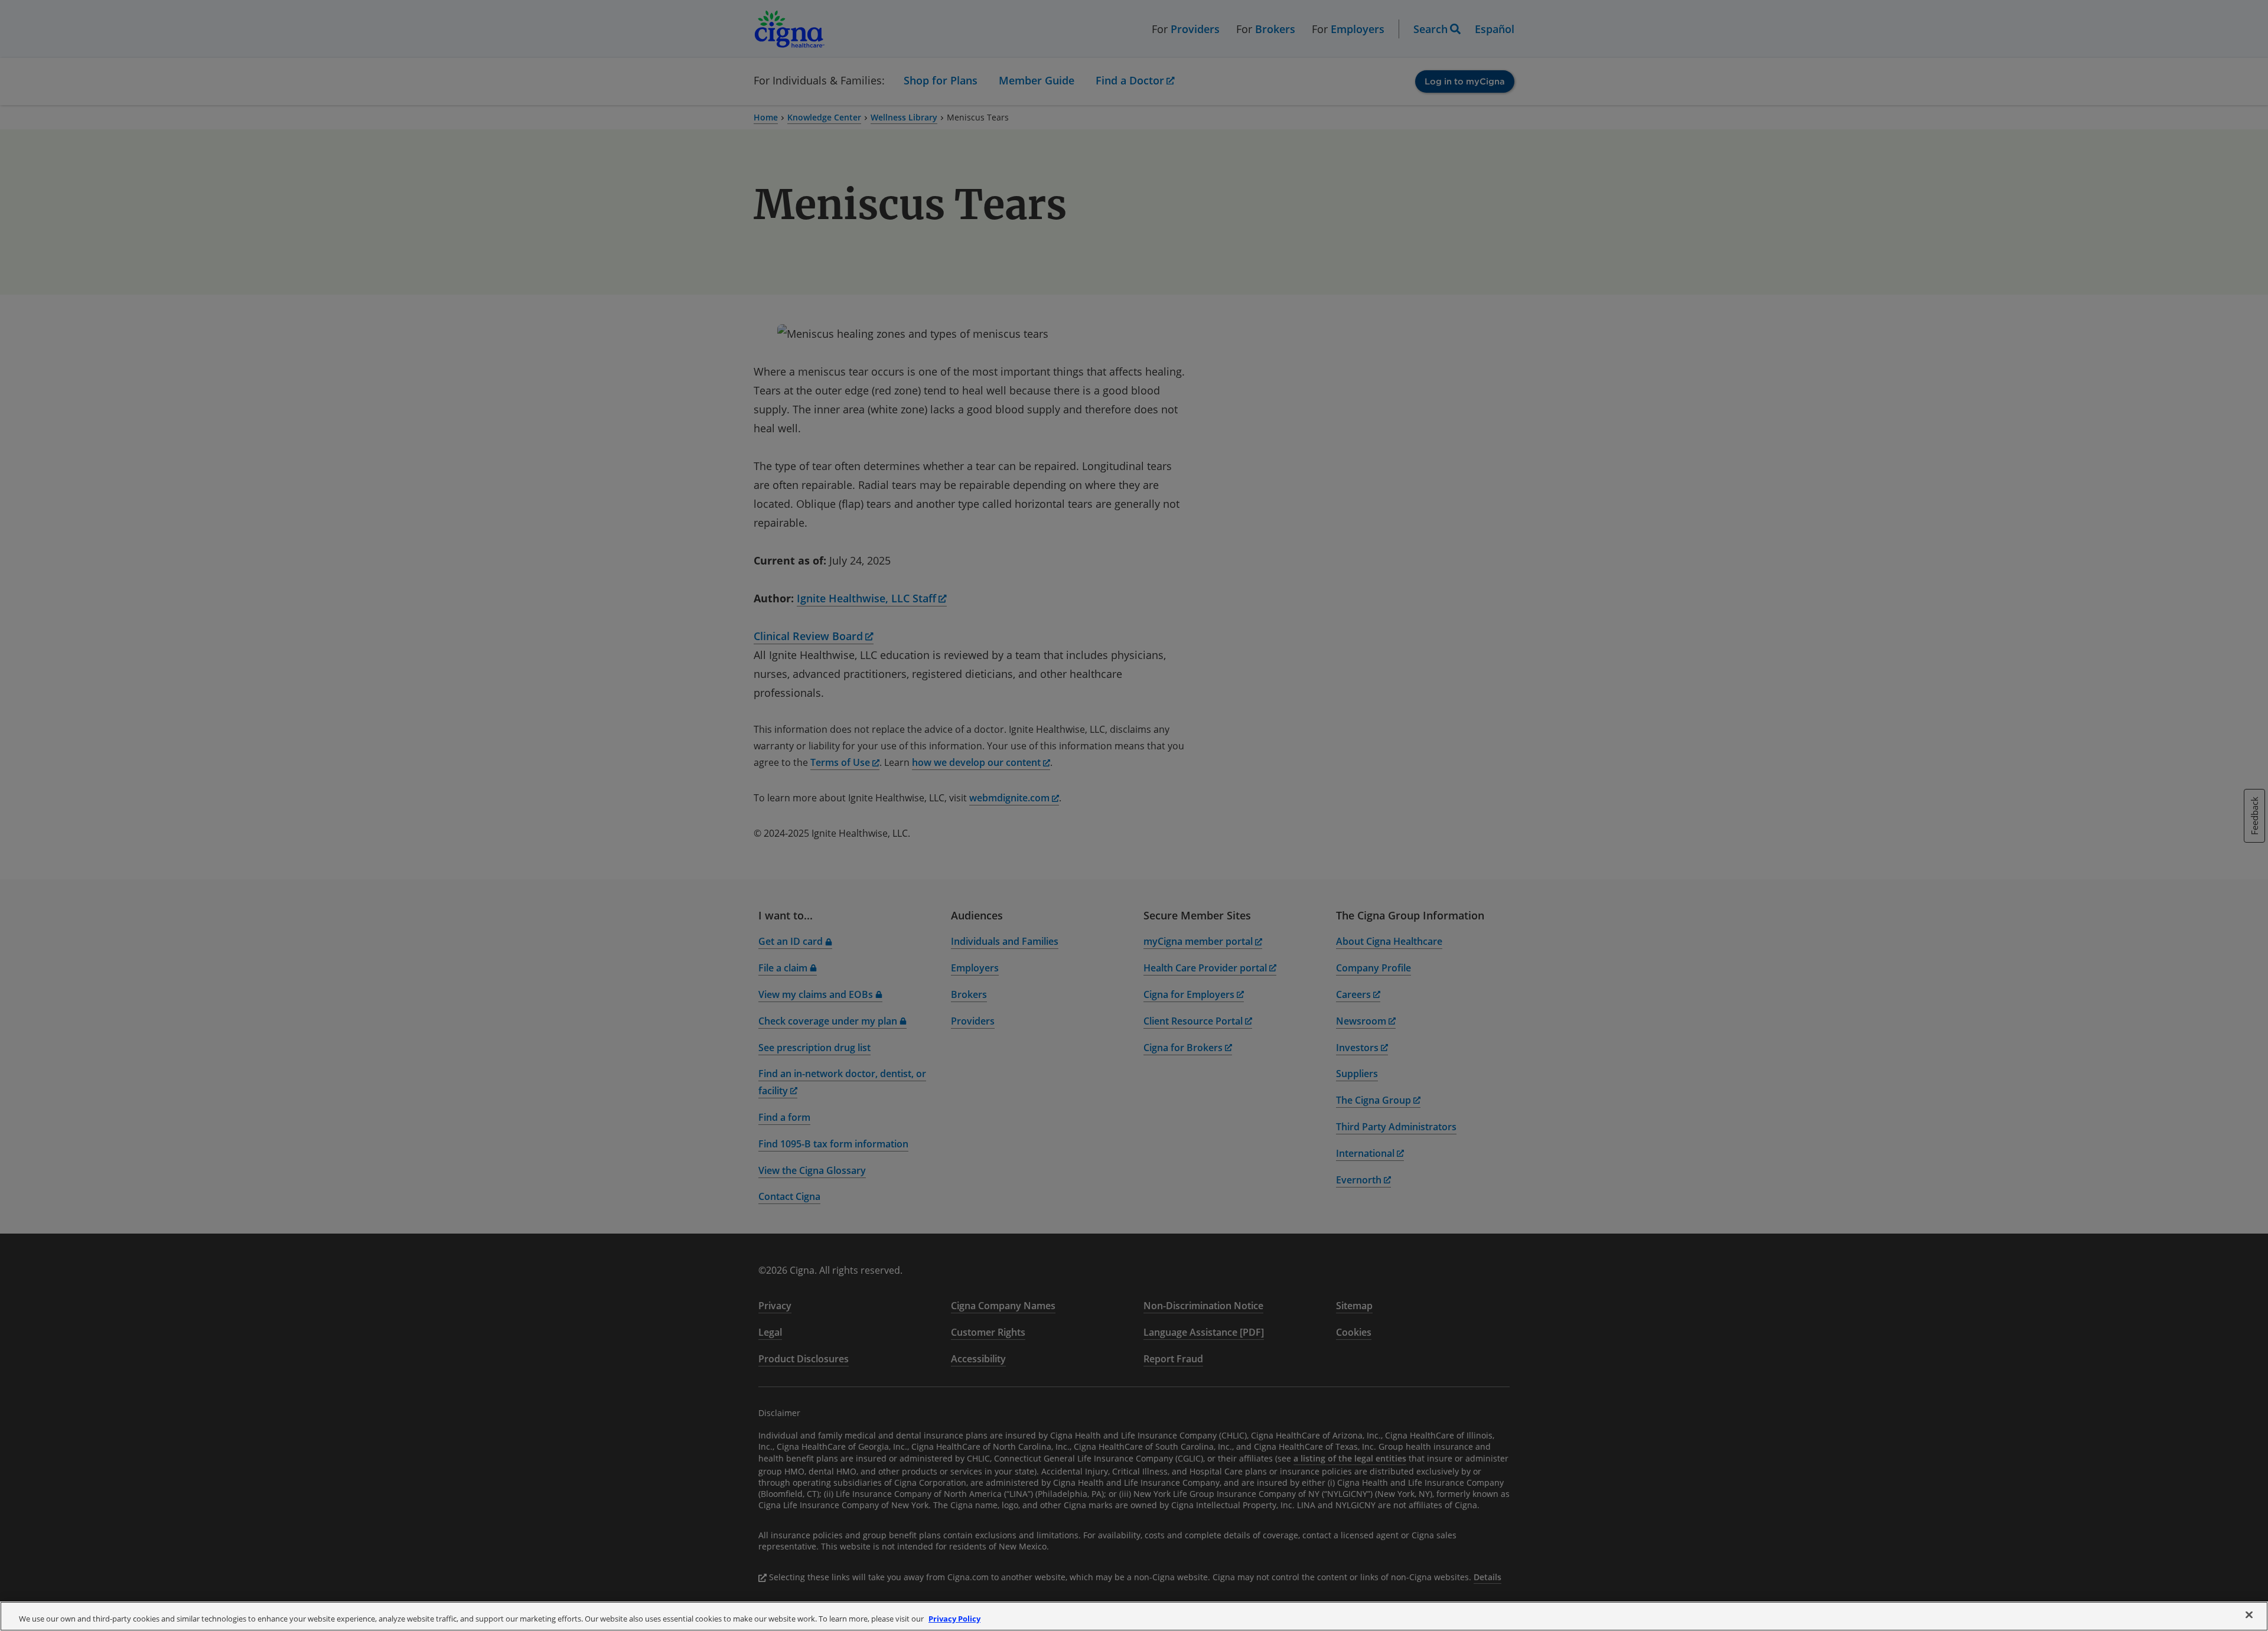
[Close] (2249, 1615)
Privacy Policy (954, 1619)
